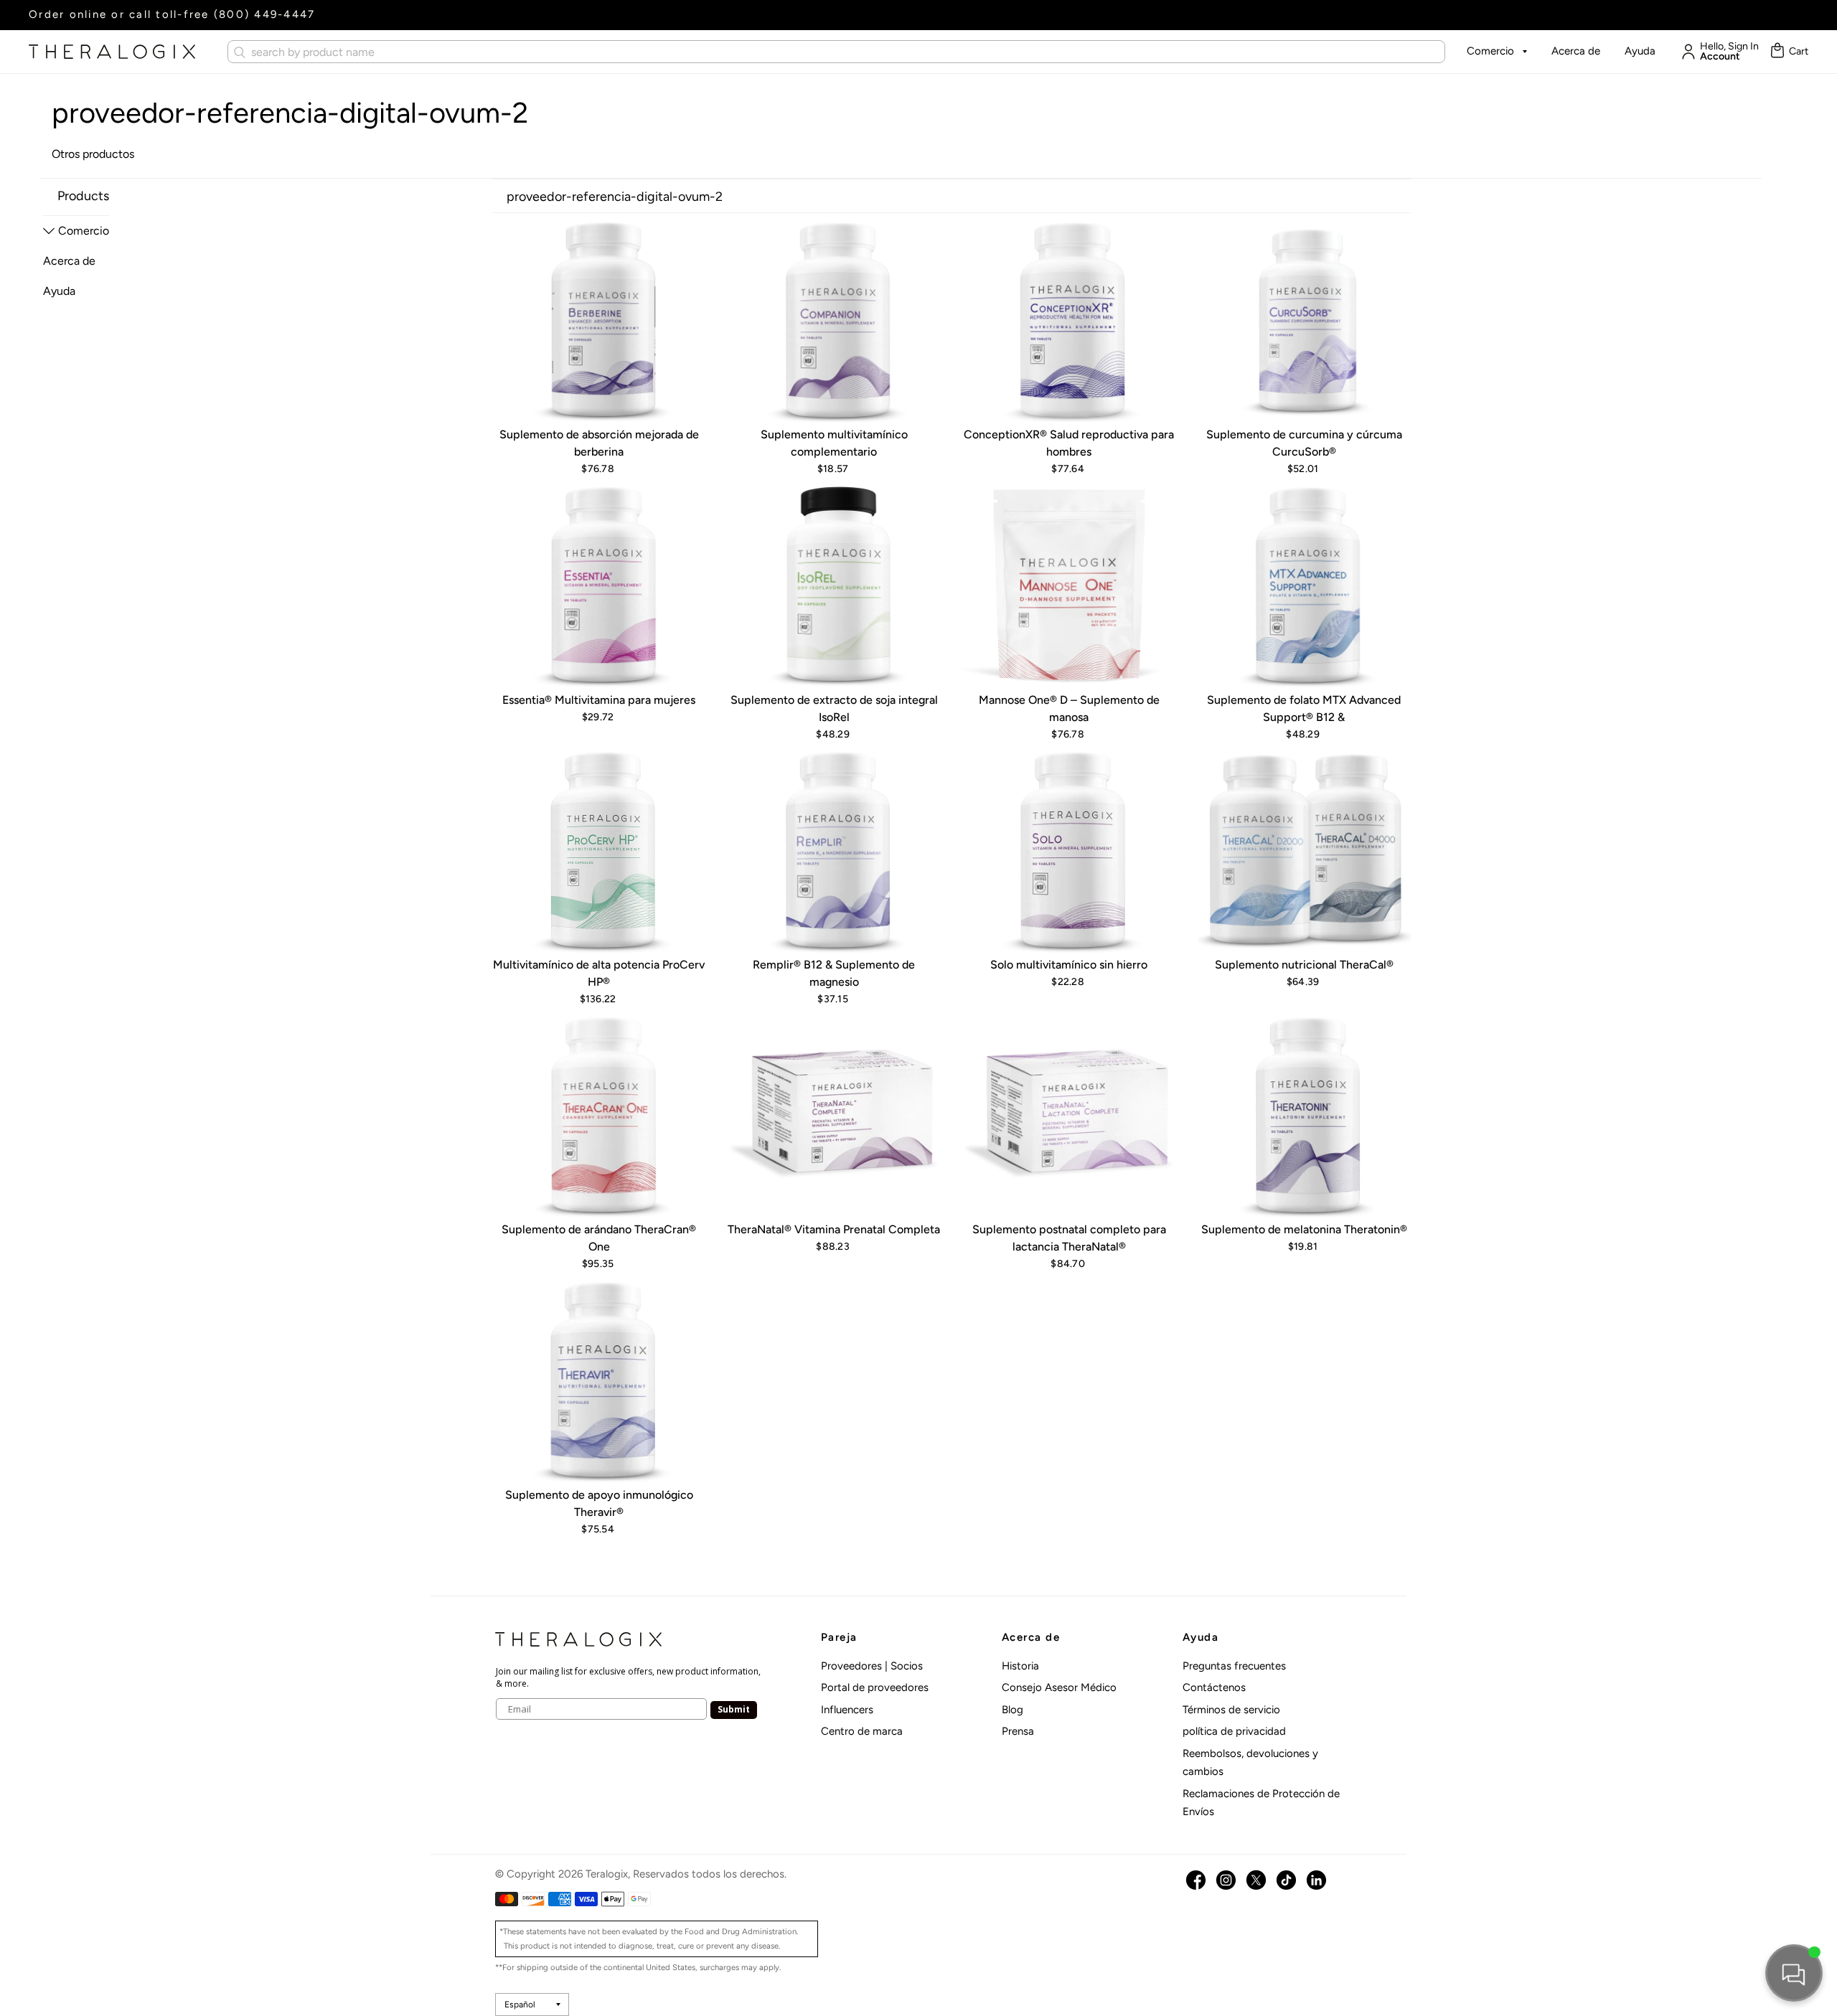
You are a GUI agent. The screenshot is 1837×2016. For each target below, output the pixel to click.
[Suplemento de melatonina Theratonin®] (1305, 1115)
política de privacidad (1234, 1731)
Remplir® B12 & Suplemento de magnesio (834, 973)
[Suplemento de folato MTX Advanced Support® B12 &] (1305, 585)
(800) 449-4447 (265, 14)
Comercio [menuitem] (84, 231)
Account (1720, 57)
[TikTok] (1286, 1880)
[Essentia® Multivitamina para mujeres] (599, 585)
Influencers (847, 1710)
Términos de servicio (1231, 1710)
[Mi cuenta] (1685, 52)
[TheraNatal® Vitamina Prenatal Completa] (835, 1115)
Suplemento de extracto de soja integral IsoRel (834, 708)
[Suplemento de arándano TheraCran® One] (599, 1115)
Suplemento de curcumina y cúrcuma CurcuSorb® (1304, 443)
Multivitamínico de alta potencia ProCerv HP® (599, 973)
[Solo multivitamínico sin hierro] (1069, 849)
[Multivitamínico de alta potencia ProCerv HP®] (599, 849)
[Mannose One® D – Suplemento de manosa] (1069, 585)
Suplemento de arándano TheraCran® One (599, 1238)
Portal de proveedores (875, 1687)
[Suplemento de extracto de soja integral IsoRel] (835, 585)
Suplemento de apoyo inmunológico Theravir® (599, 1503)
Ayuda (1640, 51)
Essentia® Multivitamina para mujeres (599, 700)
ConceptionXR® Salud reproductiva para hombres (1069, 443)
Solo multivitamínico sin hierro (1069, 965)
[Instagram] (1226, 1880)
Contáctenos (1214, 1687)
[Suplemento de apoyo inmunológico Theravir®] (599, 1380)
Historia (1020, 1666)
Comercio (1490, 51)
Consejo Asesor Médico (1059, 1687)
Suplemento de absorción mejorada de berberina (599, 443)
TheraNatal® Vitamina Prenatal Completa (834, 1229)
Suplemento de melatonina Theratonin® (1304, 1229)
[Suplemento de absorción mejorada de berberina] (599, 320)
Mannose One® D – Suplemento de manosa (1069, 708)
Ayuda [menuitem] (59, 291)
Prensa (1018, 1731)
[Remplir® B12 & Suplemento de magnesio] (835, 849)
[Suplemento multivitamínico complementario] (835, 320)
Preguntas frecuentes (1234, 1666)
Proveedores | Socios (872, 1666)
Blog (1013, 1710)
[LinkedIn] (1316, 1880)
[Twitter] (1256, 1880)
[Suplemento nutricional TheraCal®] (1305, 849)
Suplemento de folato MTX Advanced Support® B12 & (1304, 708)
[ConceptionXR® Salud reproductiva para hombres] (1069, 320)
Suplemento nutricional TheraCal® (1304, 965)
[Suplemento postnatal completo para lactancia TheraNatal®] (1069, 1115)
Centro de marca (862, 1731)
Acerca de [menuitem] (69, 261)
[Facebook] (1196, 1880)
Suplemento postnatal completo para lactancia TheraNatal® (1069, 1238)
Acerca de (1576, 51)
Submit (734, 1709)
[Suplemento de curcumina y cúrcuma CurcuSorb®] (1305, 320)
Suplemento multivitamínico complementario (834, 443)
